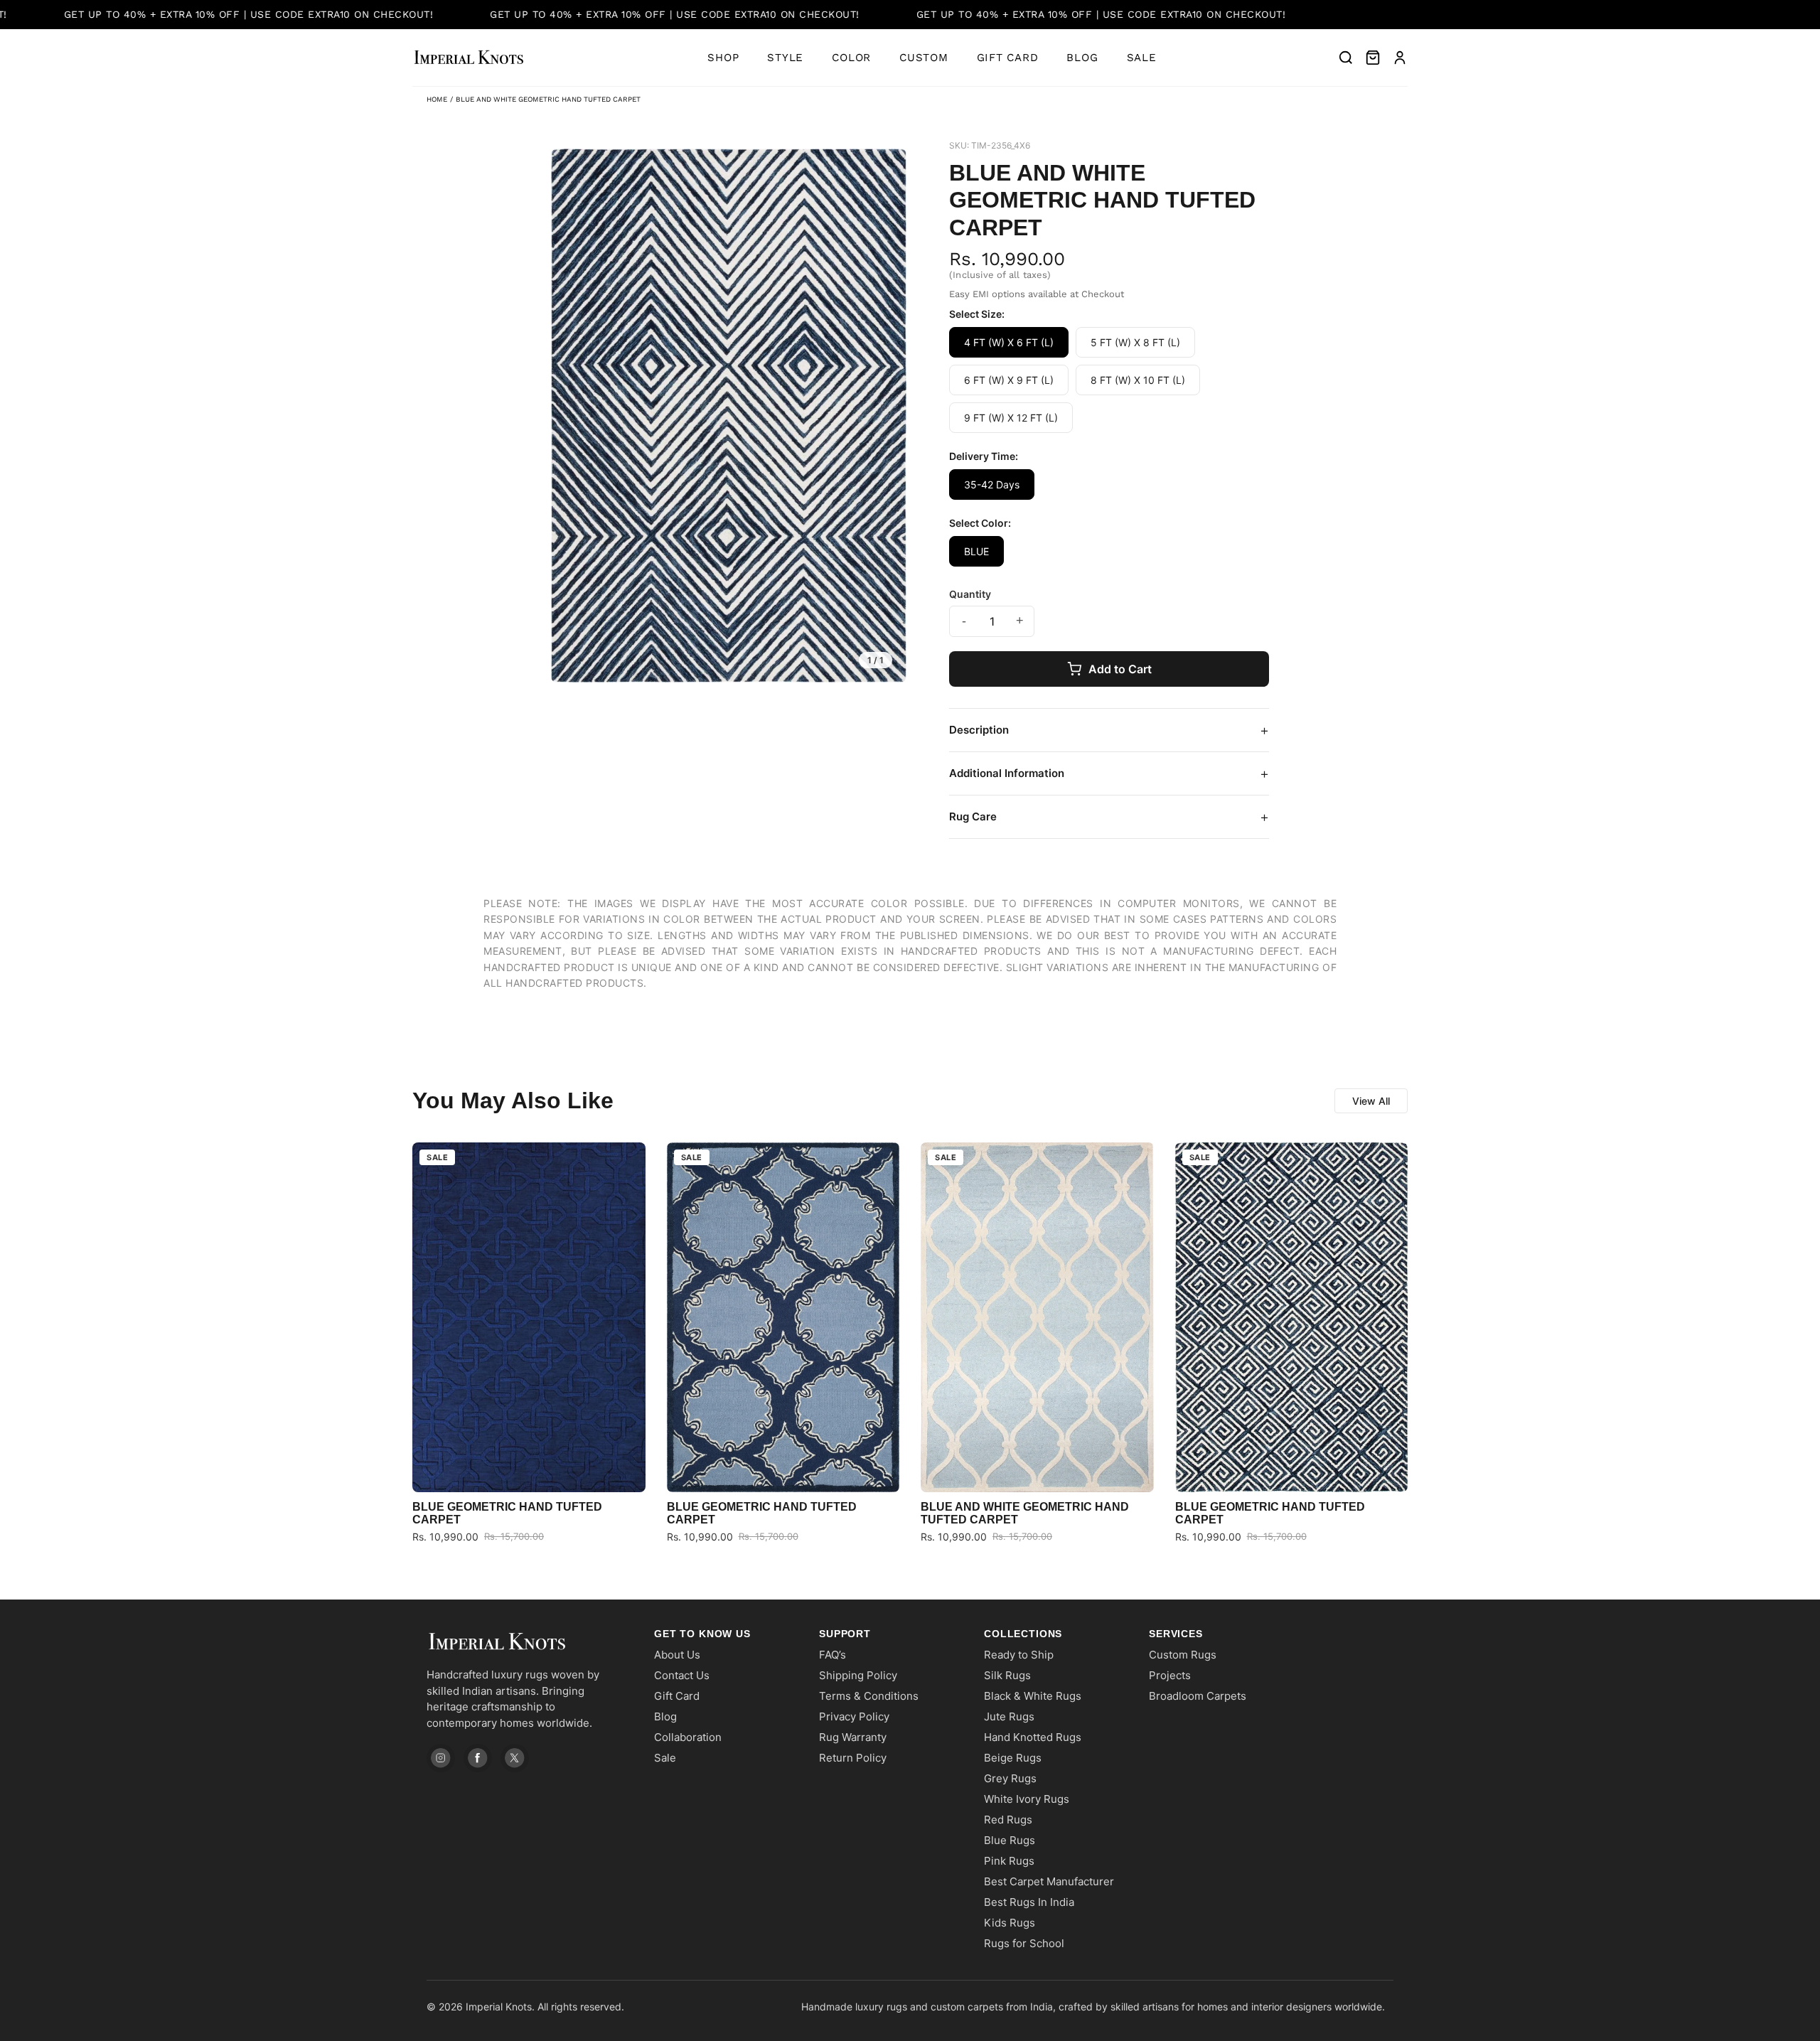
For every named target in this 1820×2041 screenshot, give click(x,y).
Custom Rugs (1183, 1655)
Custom (924, 58)
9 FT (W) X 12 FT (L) (1011, 418)
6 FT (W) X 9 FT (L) (1009, 380)
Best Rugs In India (1029, 1902)
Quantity (970, 594)
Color (851, 58)
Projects (1170, 1675)
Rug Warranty (853, 1737)
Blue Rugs (1010, 1840)
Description (1109, 730)
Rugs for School (1024, 1943)
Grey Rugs (1010, 1778)
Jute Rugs (1009, 1716)
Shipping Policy (858, 1675)
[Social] (441, 1758)
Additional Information (1109, 773)
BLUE (976, 551)
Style (785, 58)
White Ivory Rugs (1027, 1799)
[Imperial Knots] (526, 1642)
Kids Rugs (1010, 1923)
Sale (1142, 58)
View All (1371, 1101)
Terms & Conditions (869, 1696)
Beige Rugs (1013, 1758)
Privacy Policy (854, 1716)
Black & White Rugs (1033, 1696)
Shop (723, 58)
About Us (677, 1655)
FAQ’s (833, 1655)
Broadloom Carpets (1198, 1696)
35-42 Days (992, 484)
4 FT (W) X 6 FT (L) (1009, 342)
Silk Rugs (1007, 1675)
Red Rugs (1008, 1820)
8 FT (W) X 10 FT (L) (1138, 380)
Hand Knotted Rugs (1033, 1737)
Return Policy (853, 1758)
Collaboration (688, 1737)
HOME (437, 99)
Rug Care (1109, 817)
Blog (1082, 58)
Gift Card (1008, 58)
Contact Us (682, 1675)
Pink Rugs (1009, 1861)
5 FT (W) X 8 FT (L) (1135, 342)
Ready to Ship (1019, 1655)
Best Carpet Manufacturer (1049, 1881)
